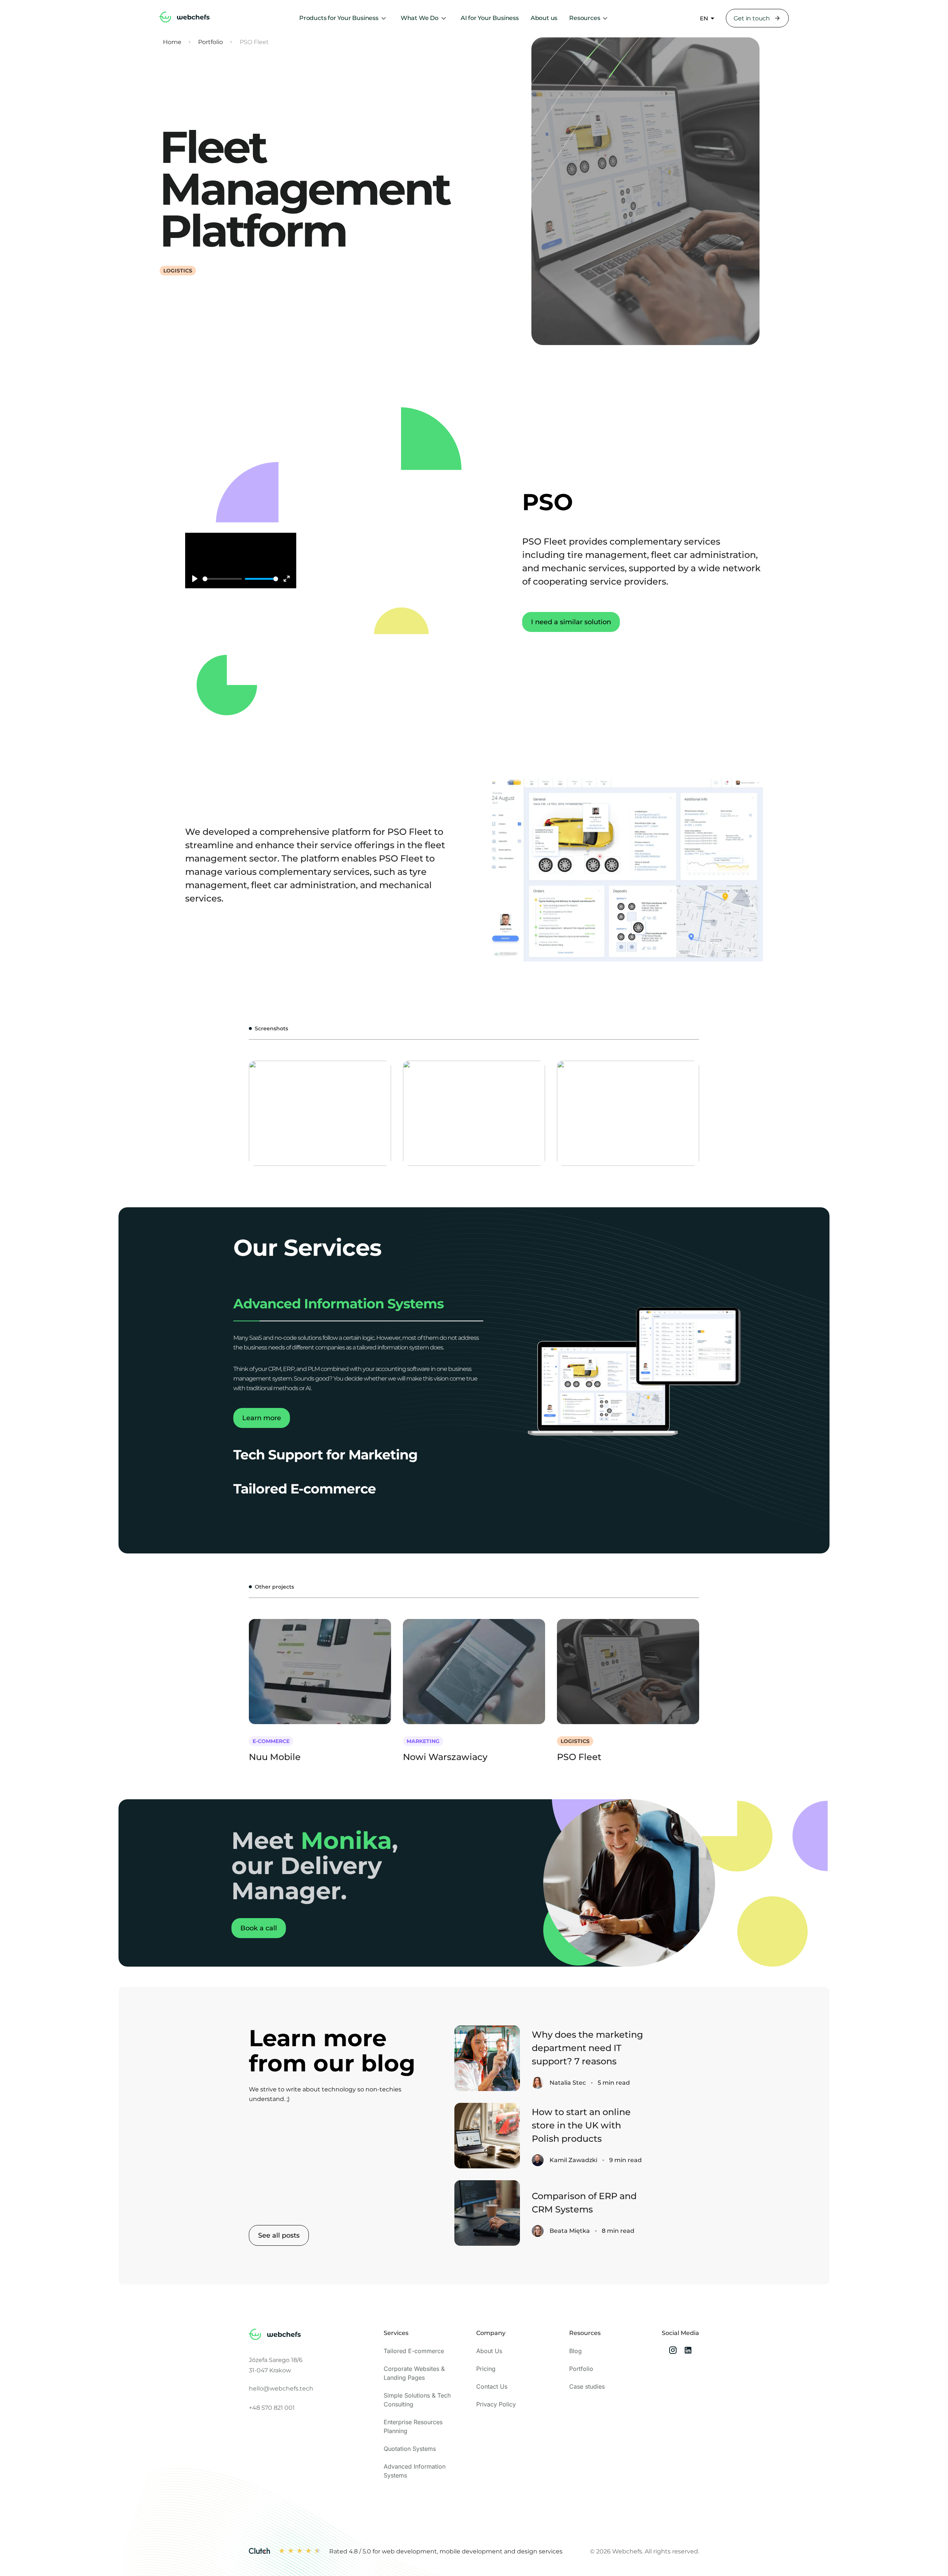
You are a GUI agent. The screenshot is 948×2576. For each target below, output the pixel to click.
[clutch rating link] (259, 2552)
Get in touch (752, 18)
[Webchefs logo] (275, 2336)
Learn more (262, 1418)
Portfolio (211, 42)
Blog (575, 2351)
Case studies (587, 2386)
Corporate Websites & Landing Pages (414, 2373)
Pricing (486, 2369)
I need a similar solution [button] (571, 622)
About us (544, 18)
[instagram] (673, 2351)
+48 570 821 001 (272, 2408)
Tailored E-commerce (305, 1489)
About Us (489, 2351)
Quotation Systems (410, 2449)
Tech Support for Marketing (325, 1455)
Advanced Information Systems (338, 1304)
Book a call (259, 1928)
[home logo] (184, 18)
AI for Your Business (490, 18)
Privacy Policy (496, 2404)
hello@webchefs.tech (281, 2388)
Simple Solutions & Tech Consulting (417, 2400)
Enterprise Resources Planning (413, 2426)
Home (172, 42)
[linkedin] (688, 2351)
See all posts (279, 2235)
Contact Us (492, 2386)
